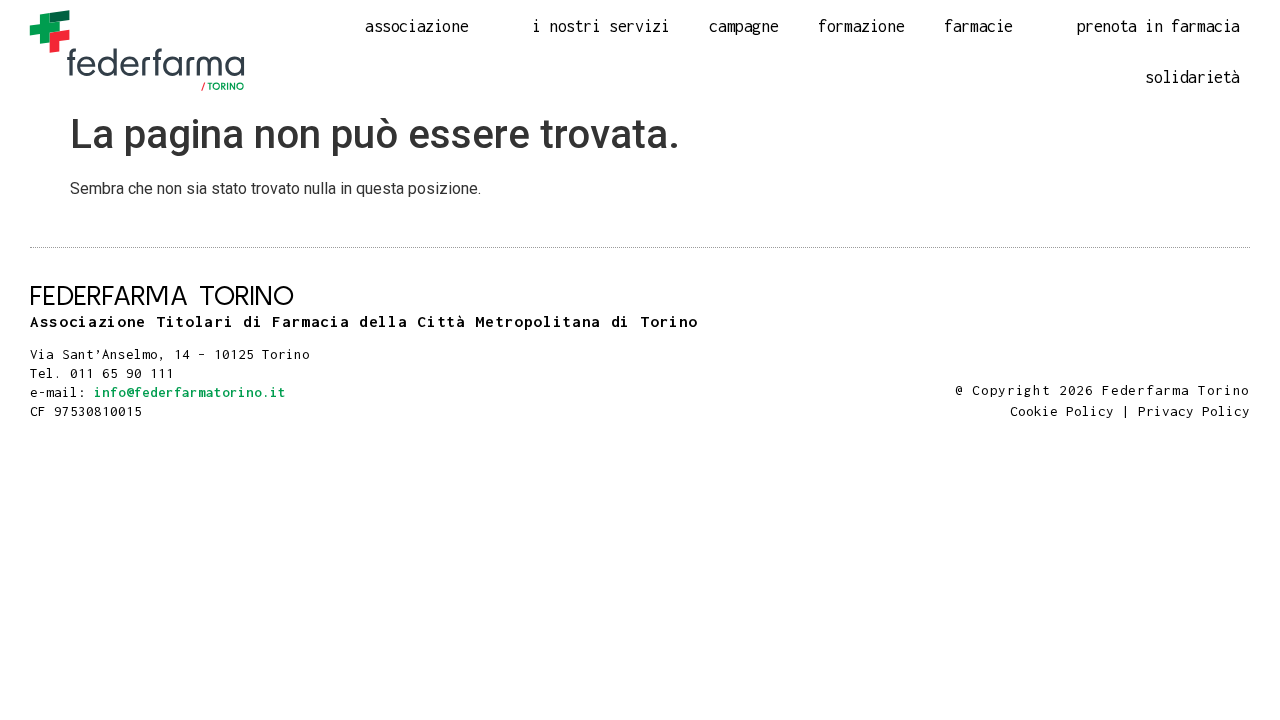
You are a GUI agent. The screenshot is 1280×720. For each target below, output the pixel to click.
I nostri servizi (601, 26)
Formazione (861, 26)
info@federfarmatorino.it (190, 392)
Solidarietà (1192, 77)
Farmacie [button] (978, 26)
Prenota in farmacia (1158, 26)
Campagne (743, 26)
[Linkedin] (1240, 366)
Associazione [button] (416, 26)
